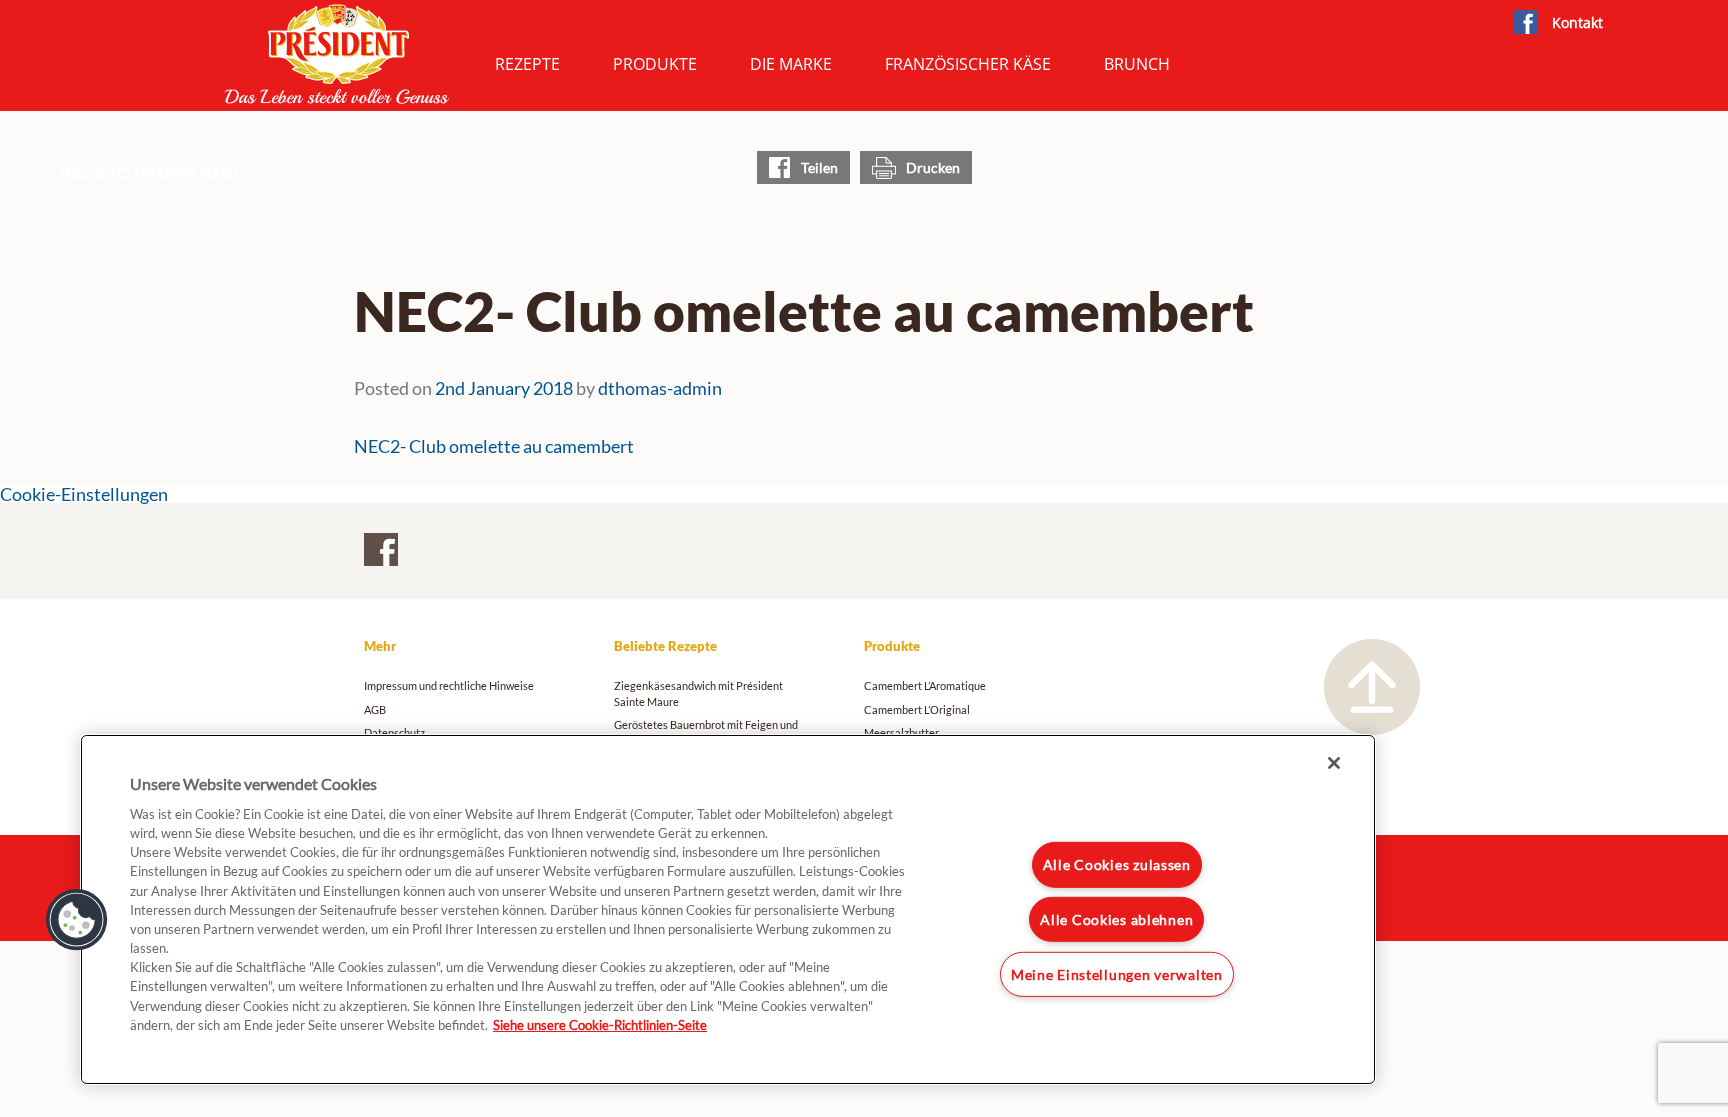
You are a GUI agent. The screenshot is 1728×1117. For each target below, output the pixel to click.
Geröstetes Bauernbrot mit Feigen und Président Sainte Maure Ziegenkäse (706, 732)
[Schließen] (1334, 763)
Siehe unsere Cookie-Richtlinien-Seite (600, 1025)
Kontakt (1577, 22)
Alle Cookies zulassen (1117, 864)
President (337, 54)
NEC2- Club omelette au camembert (494, 446)
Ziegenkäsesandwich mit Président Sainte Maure (698, 693)
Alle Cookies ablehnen (1116, 919)
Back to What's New (149, 173)
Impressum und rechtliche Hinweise (449, 685)
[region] (728, 909)
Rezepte (527, 64)
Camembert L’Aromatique (925, 685)
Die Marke (791, 64)
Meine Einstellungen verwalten (1117, 974)
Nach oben (1372, 687)
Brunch (1137, 64)
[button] (77, 920)
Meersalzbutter (901, 732)
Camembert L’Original (917, 709)
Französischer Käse (968, 64)
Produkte (655, 64)
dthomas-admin (660, 388)
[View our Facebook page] (1524, 23)
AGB (375, 709)
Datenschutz (394, 732)
